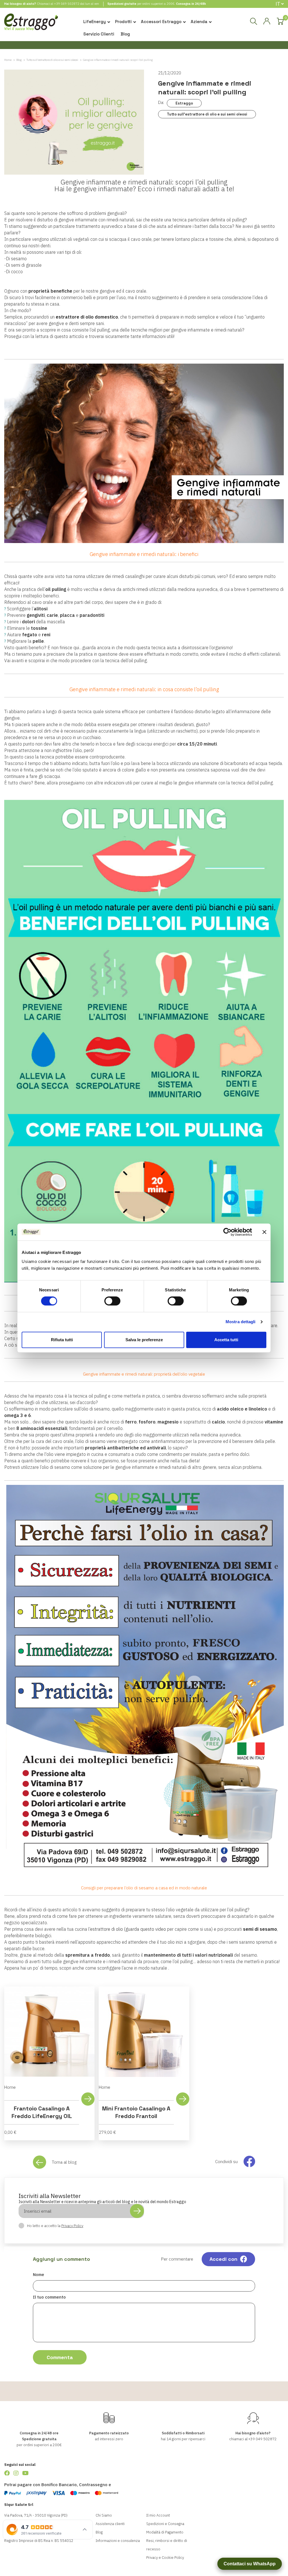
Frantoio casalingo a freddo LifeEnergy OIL (42, 2112)
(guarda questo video (145, 1929)
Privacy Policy (72, 2226)
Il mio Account (158, 2515)
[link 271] (25, 2473)
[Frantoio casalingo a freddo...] (49, 2032)
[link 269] (7, 2473)
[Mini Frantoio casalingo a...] (144, 2032)
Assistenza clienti (110, 2524)
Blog (125, 34)
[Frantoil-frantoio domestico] (144, 1680)
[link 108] (267, 21)
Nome (39, 2274)
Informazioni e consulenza (118, 2541)
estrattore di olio (106, 1929)
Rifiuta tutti (62, 1340)
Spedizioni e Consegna (165, 2524)
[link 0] (227, 1232)
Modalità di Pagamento (165, 2532)
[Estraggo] (31, 24)
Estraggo (184, 103)
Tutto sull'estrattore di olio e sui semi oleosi (207, 114)
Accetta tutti (226, 1340)
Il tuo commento (49, 2297)
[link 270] (16, 2473)
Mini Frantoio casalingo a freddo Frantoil (136, 2112)
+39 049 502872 (67, 4)
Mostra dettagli (241, 1322)
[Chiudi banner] (264, 1232)
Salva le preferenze (144, 1340)
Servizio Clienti (99, 34)
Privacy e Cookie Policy (165, 2558)
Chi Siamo (104, 2515)
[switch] (112, 1301)
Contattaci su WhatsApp (250, 2564)
